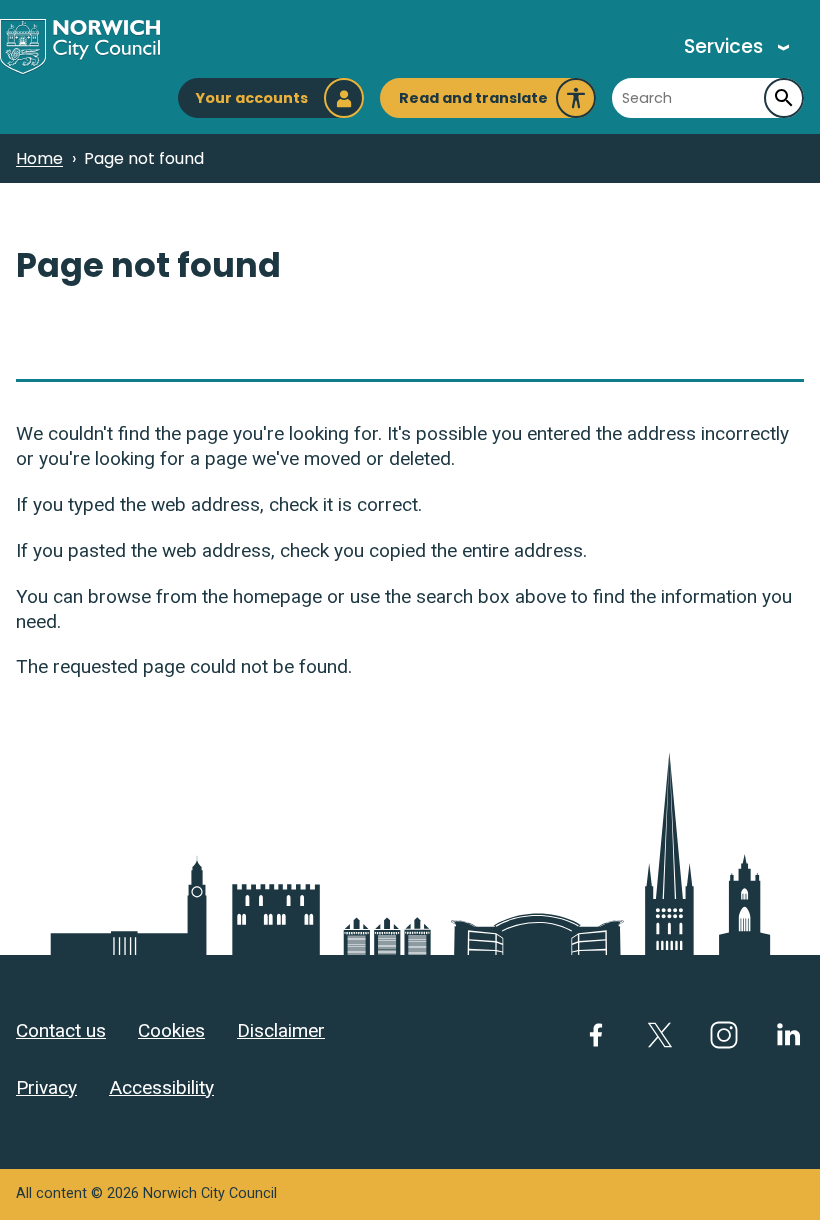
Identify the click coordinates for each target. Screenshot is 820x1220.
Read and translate (473, 103)
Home (39, 158)
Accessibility (161, 1087)
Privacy (46, 1087)
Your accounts (251, 98)
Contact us (61, 1030)
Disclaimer (281, 1030)
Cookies (171, 1030)
